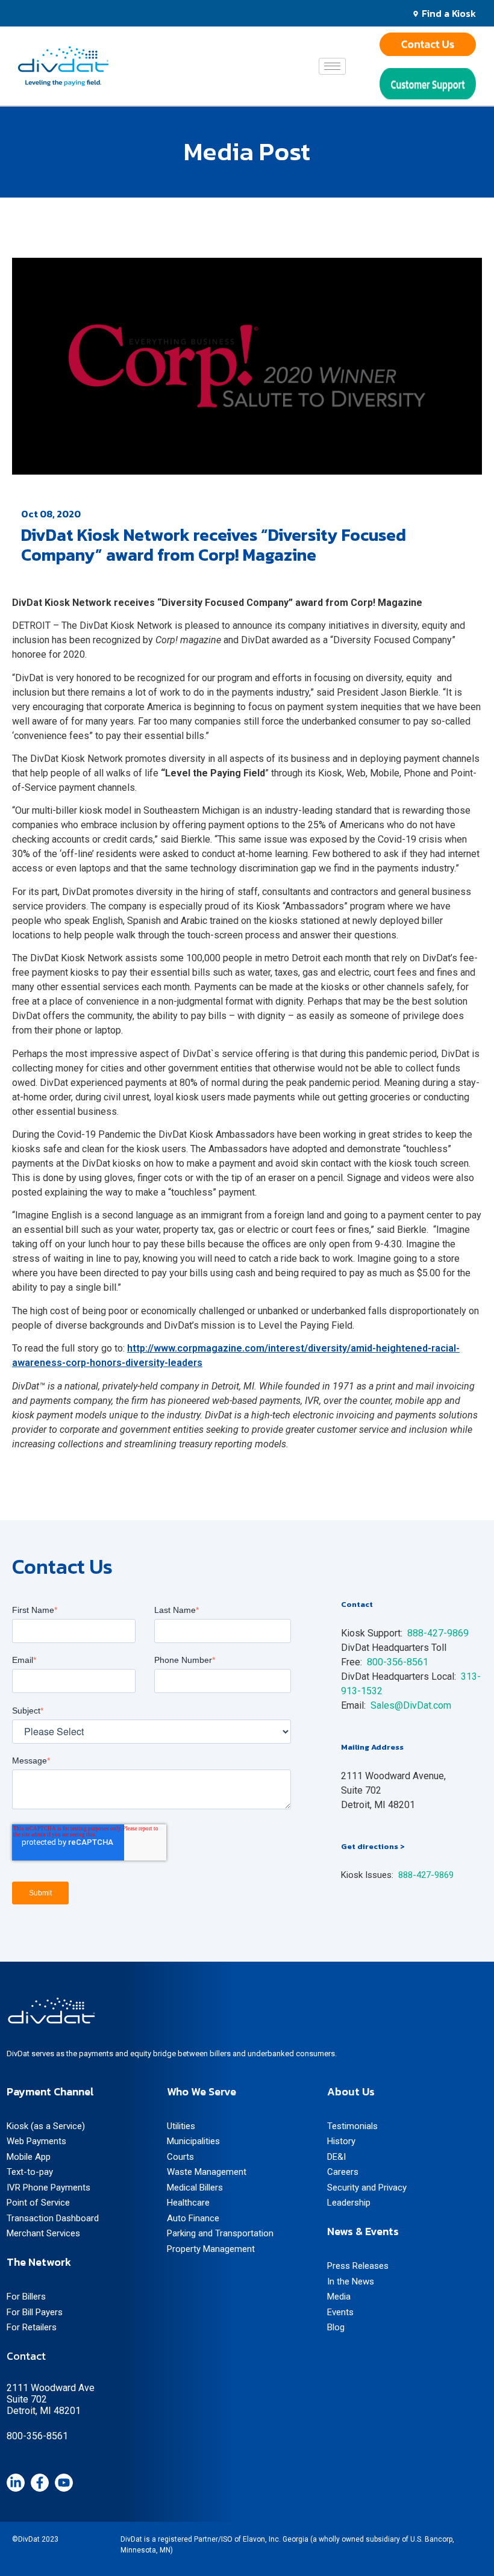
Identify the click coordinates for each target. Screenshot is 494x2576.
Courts (180, 2157)
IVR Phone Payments (48, 2188)
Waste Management (207, 2172)
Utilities (181, 2126)
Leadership (349, 2203)
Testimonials (352, 2126)
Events (340, 2312)
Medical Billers (195, 2188)
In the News (351, 2281)
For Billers (26, 2297)
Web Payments (36, 2141)
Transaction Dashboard (53, 2218)
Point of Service (38, 2203)
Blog (336, 2327)
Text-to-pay (30, 2172)
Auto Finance (193, 2218)
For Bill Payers (35, 2312)
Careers (343, 2172)
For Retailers (32, 2327)
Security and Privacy (367, 2188)
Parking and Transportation (220, 2233)
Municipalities (193, 2141)
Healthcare (188, 2203)
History (341, 2141)
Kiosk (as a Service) (46, 2126)
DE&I (336, 2157)
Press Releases (358, 2266)
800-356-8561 (398, 1662)
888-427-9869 (426, 1875)
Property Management (211, 2249)
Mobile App (29, 2157)
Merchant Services (43, 2233)
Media (339, 2297)
